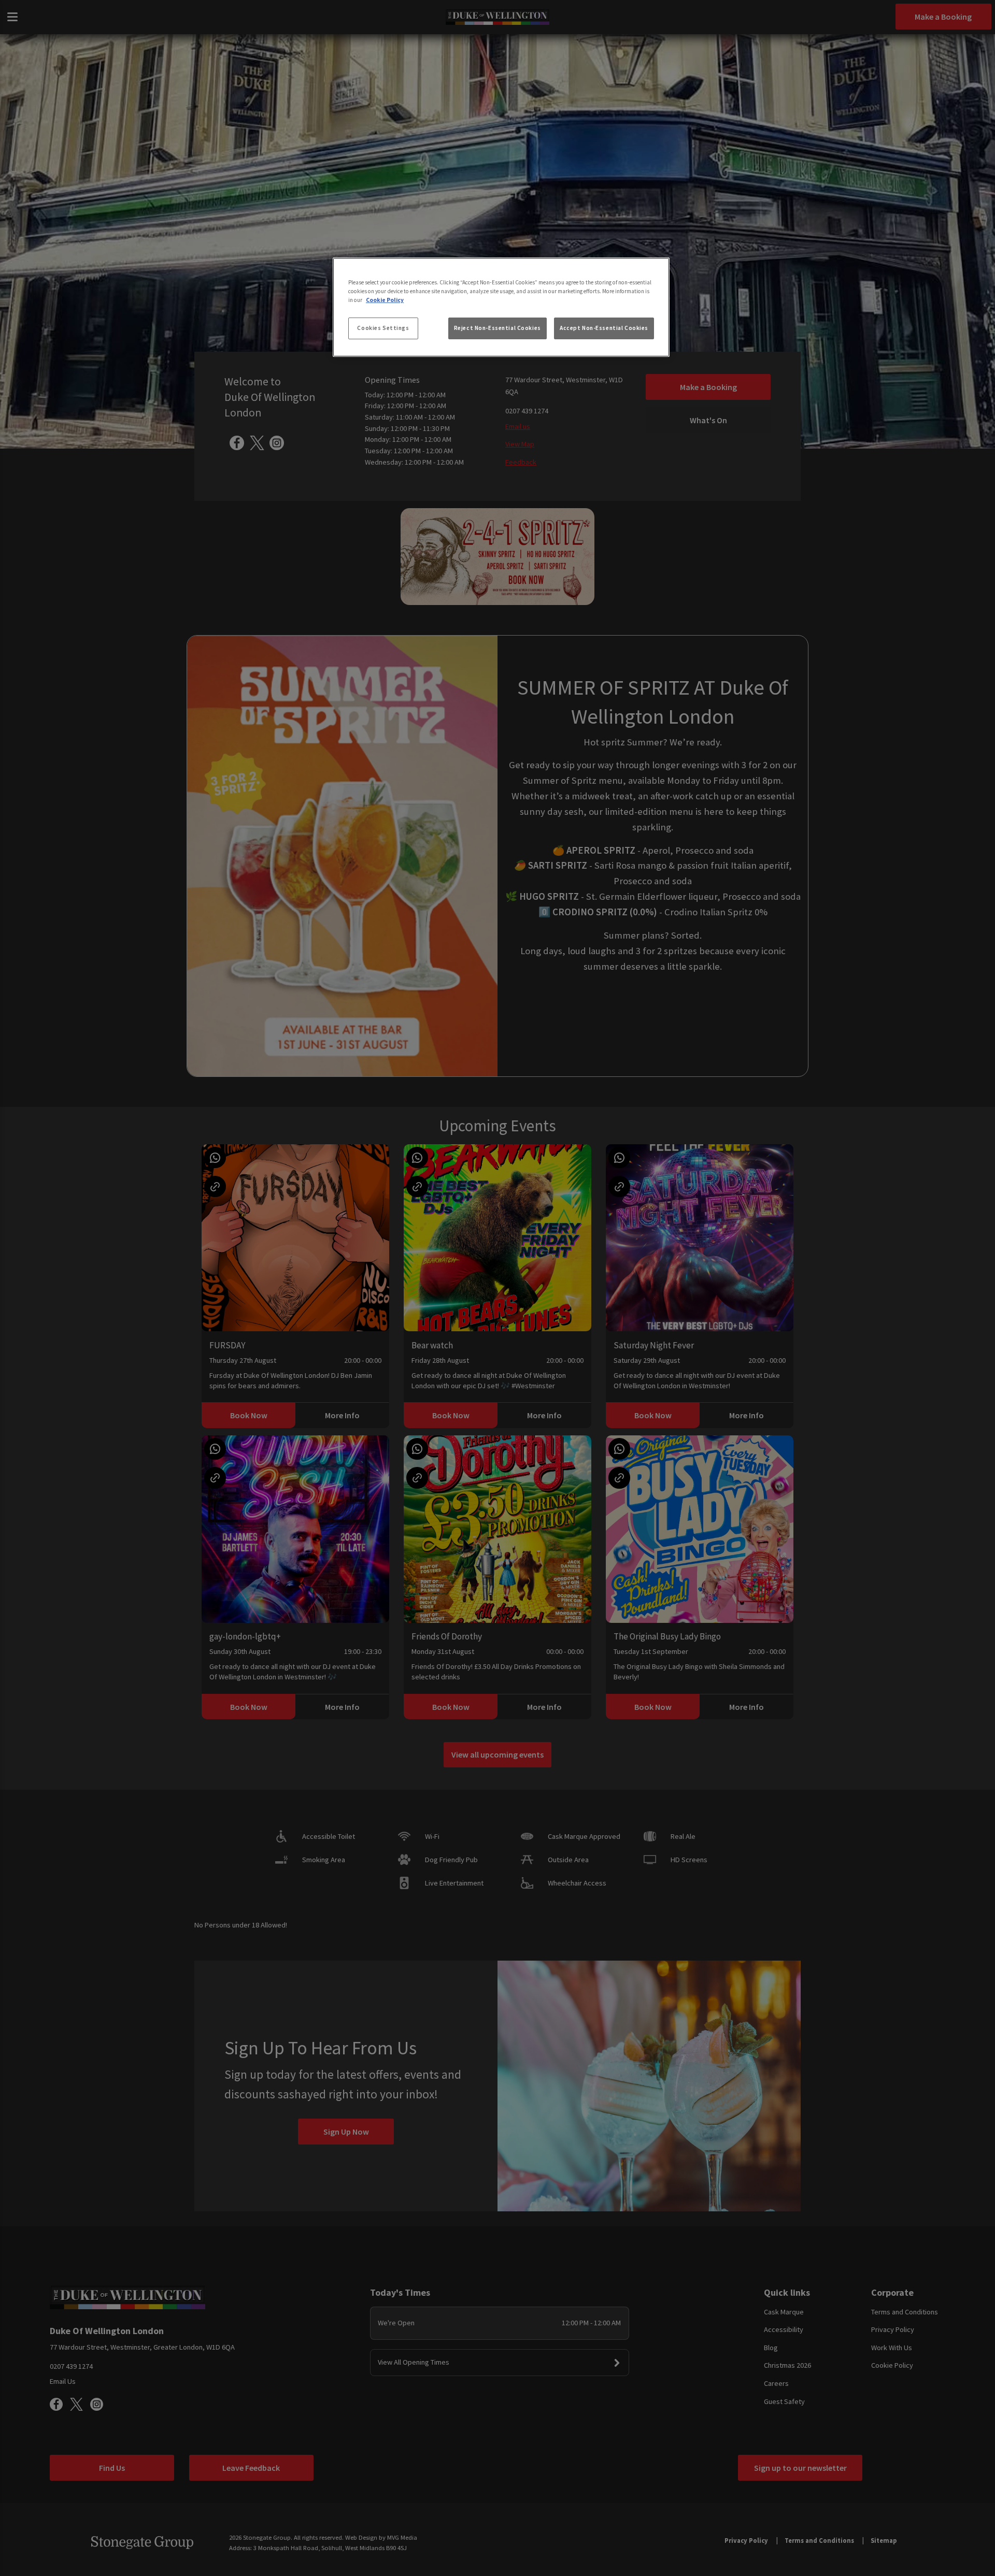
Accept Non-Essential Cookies (604, 328)
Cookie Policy (385, 300)
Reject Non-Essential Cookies (497, 328)
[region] (501, 307)
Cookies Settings (383, 328)
